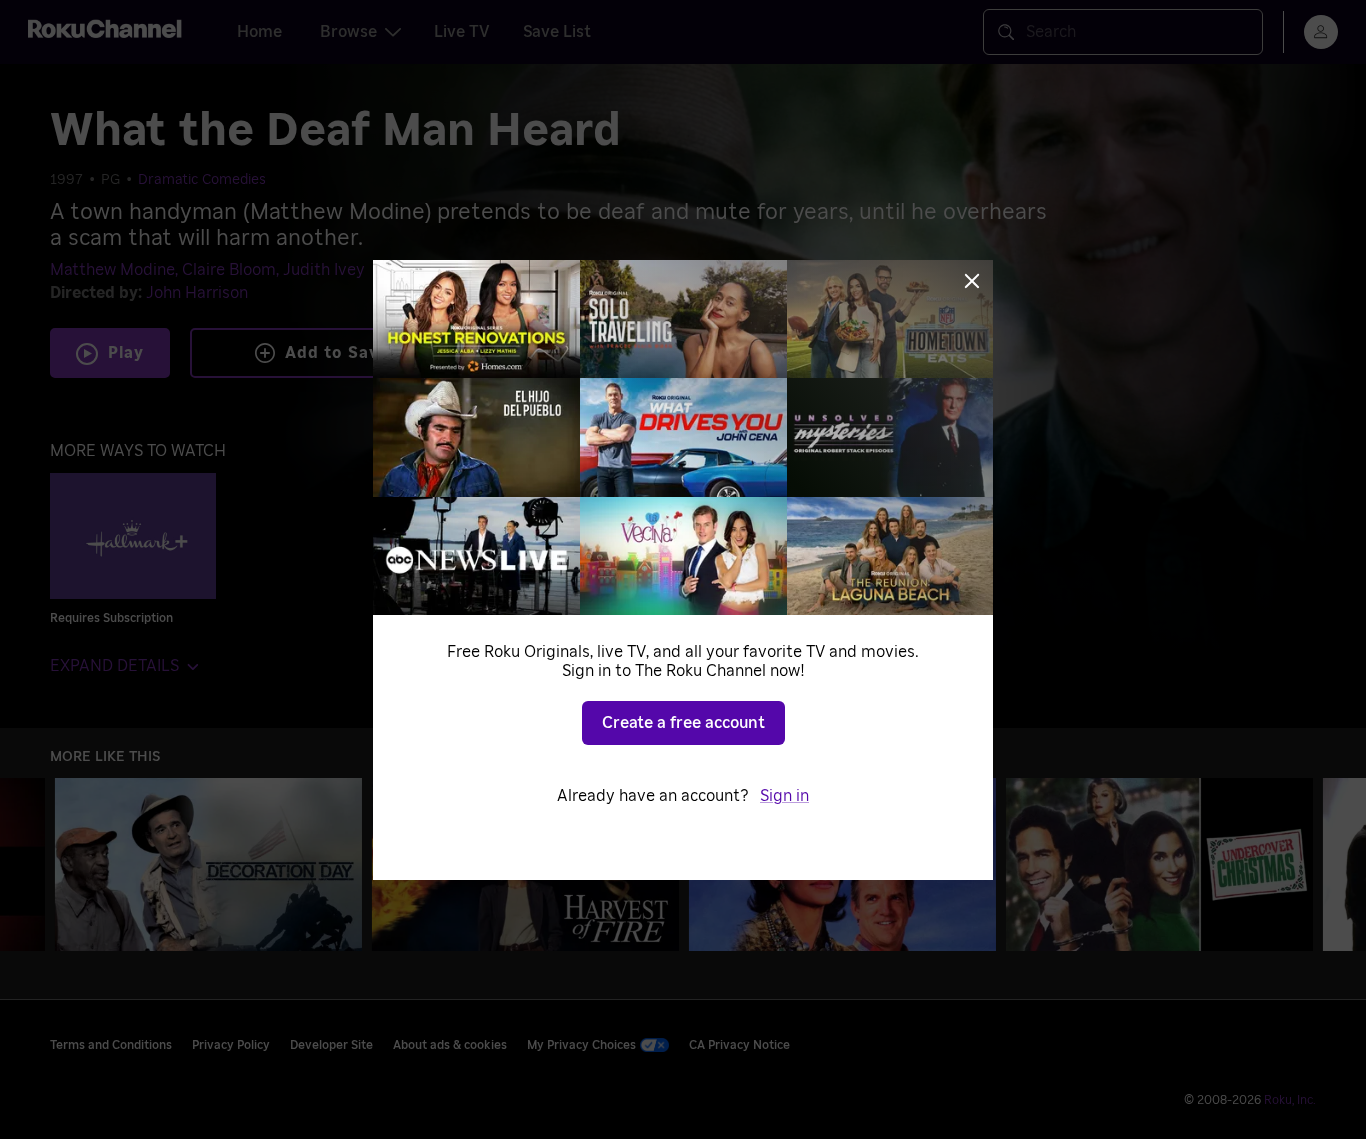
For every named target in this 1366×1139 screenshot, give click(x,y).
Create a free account (683, 723)
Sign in (784, 796)
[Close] (972, 281)
